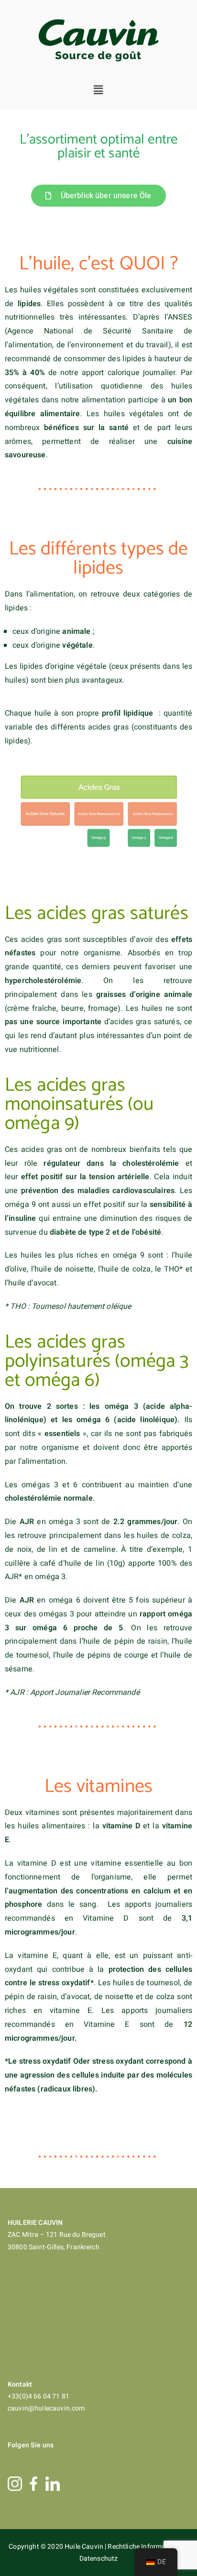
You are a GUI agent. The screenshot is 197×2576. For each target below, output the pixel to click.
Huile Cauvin (85, 2547)
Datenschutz (99, 2559)
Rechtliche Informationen (147, 2547)
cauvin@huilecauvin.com (46, 2408)
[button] (99, 90)
